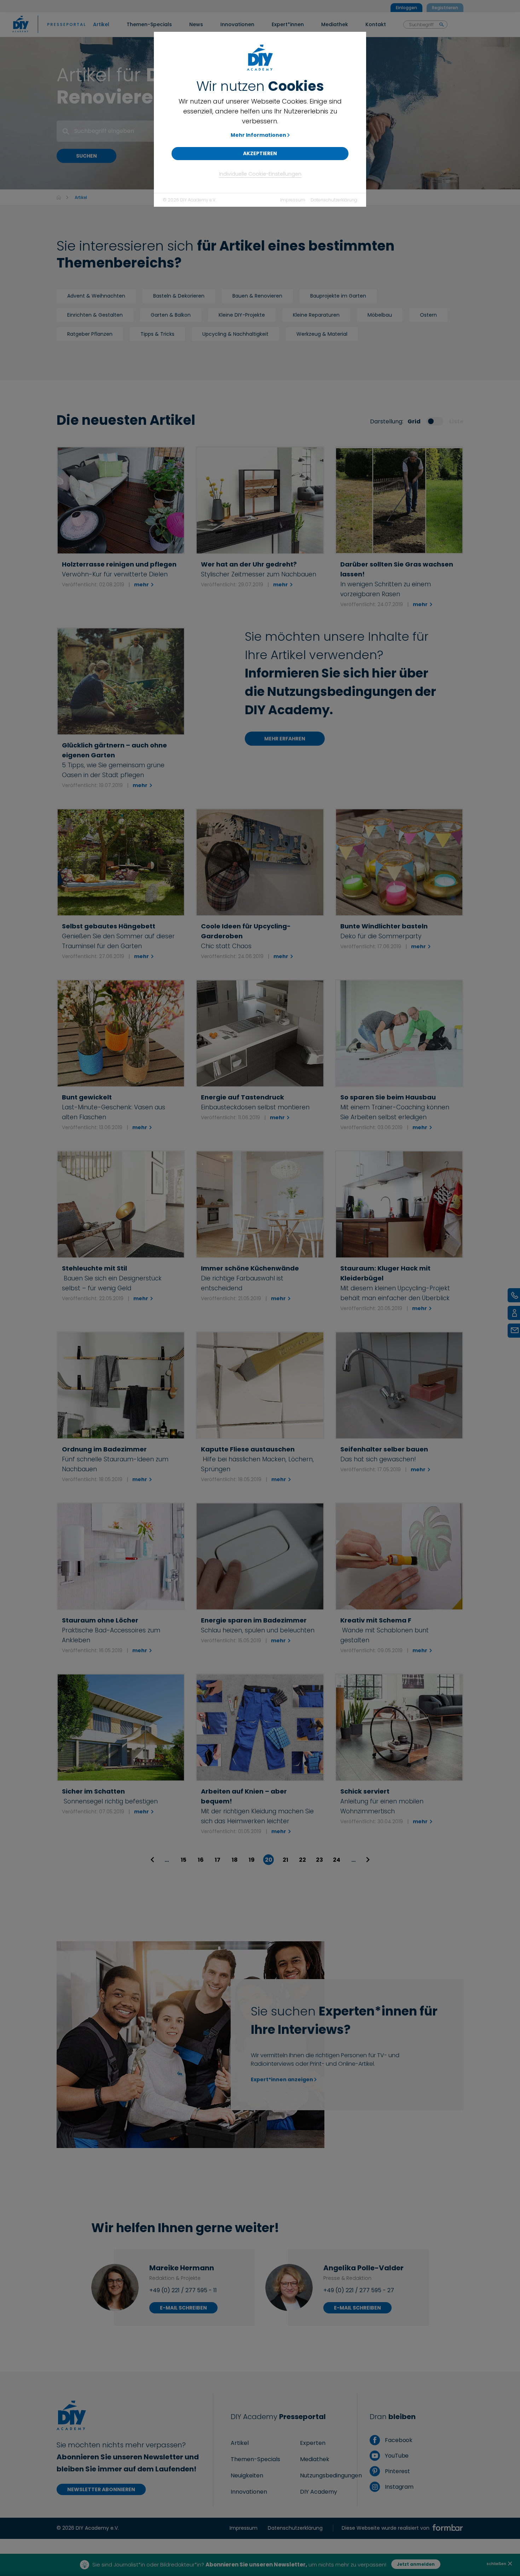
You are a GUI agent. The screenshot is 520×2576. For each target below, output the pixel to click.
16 (201, 1860)
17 (218, 1860)
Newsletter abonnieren (101, 2489)
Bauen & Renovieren (257, 296)
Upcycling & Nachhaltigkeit (235, 334)
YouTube (396, 2456)
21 (285, 1860)
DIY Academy (319, 2492)
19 (252, 1860)
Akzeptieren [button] (260, 153)
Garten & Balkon (171, 315)
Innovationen (249, 2492)
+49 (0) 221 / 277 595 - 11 (183, 2290)
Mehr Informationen (258, 135)
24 (337, 1860)
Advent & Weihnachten (96, 296)
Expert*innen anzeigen (282, 2079)
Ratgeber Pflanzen (90, 334)
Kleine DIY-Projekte (242, 315)
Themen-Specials (255, 2459)
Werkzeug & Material (322, 334)
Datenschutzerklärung (334, 200)
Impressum (293, 200)
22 (302, 1860)
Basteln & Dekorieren (179, 296)
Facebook (398, 2440)
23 (319, 1860)
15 (184, 1860)
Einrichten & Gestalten (95, 315)
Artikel (240, 2443)
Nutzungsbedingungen (331, 2475)
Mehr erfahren (285, 739)
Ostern (428, 315)
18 (235, 1860)
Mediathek (315, 2459)
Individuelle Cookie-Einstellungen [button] (260, 174)
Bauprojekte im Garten (338, 296)
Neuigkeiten (247, 2475)
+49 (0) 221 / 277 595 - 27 (359, 2290)
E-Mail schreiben (183, 2308)
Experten (313, 2443)
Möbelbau (380, 315)
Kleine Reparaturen (316, 315)
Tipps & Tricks (157, 334)
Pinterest (397, 2471)
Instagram (398, 2487)
